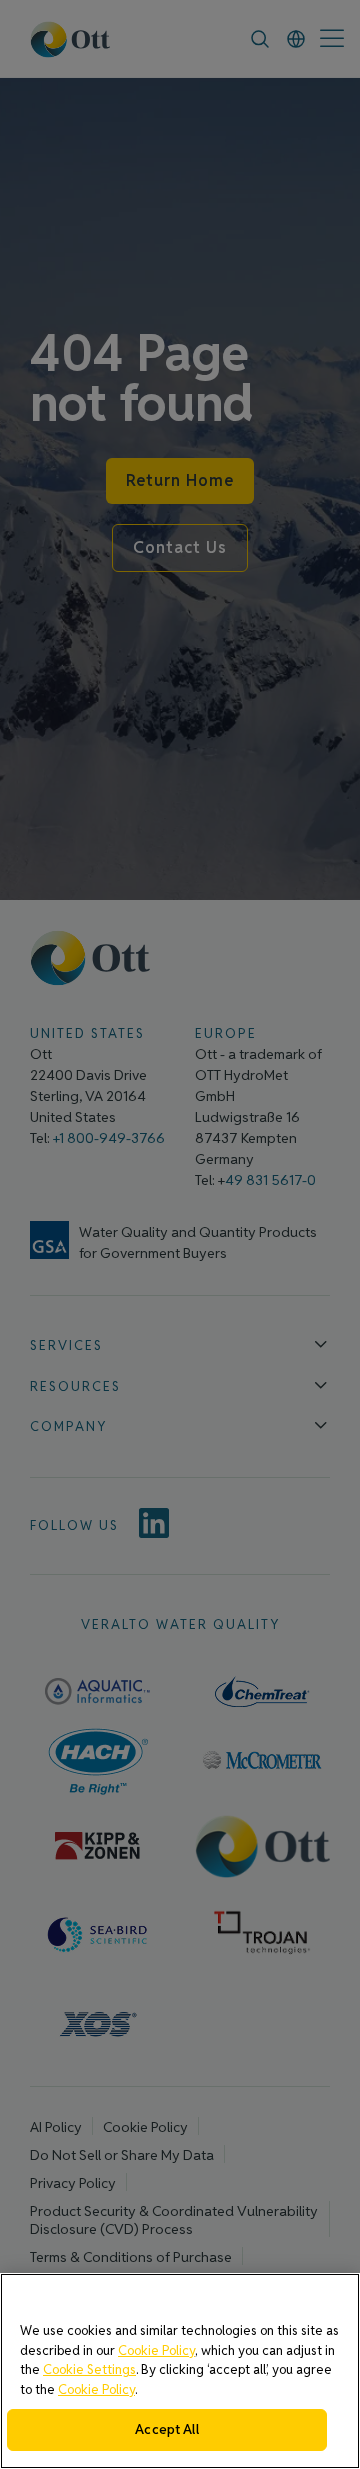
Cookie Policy (156, 2350)
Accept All (166, 2429)
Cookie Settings (89, 2369)
